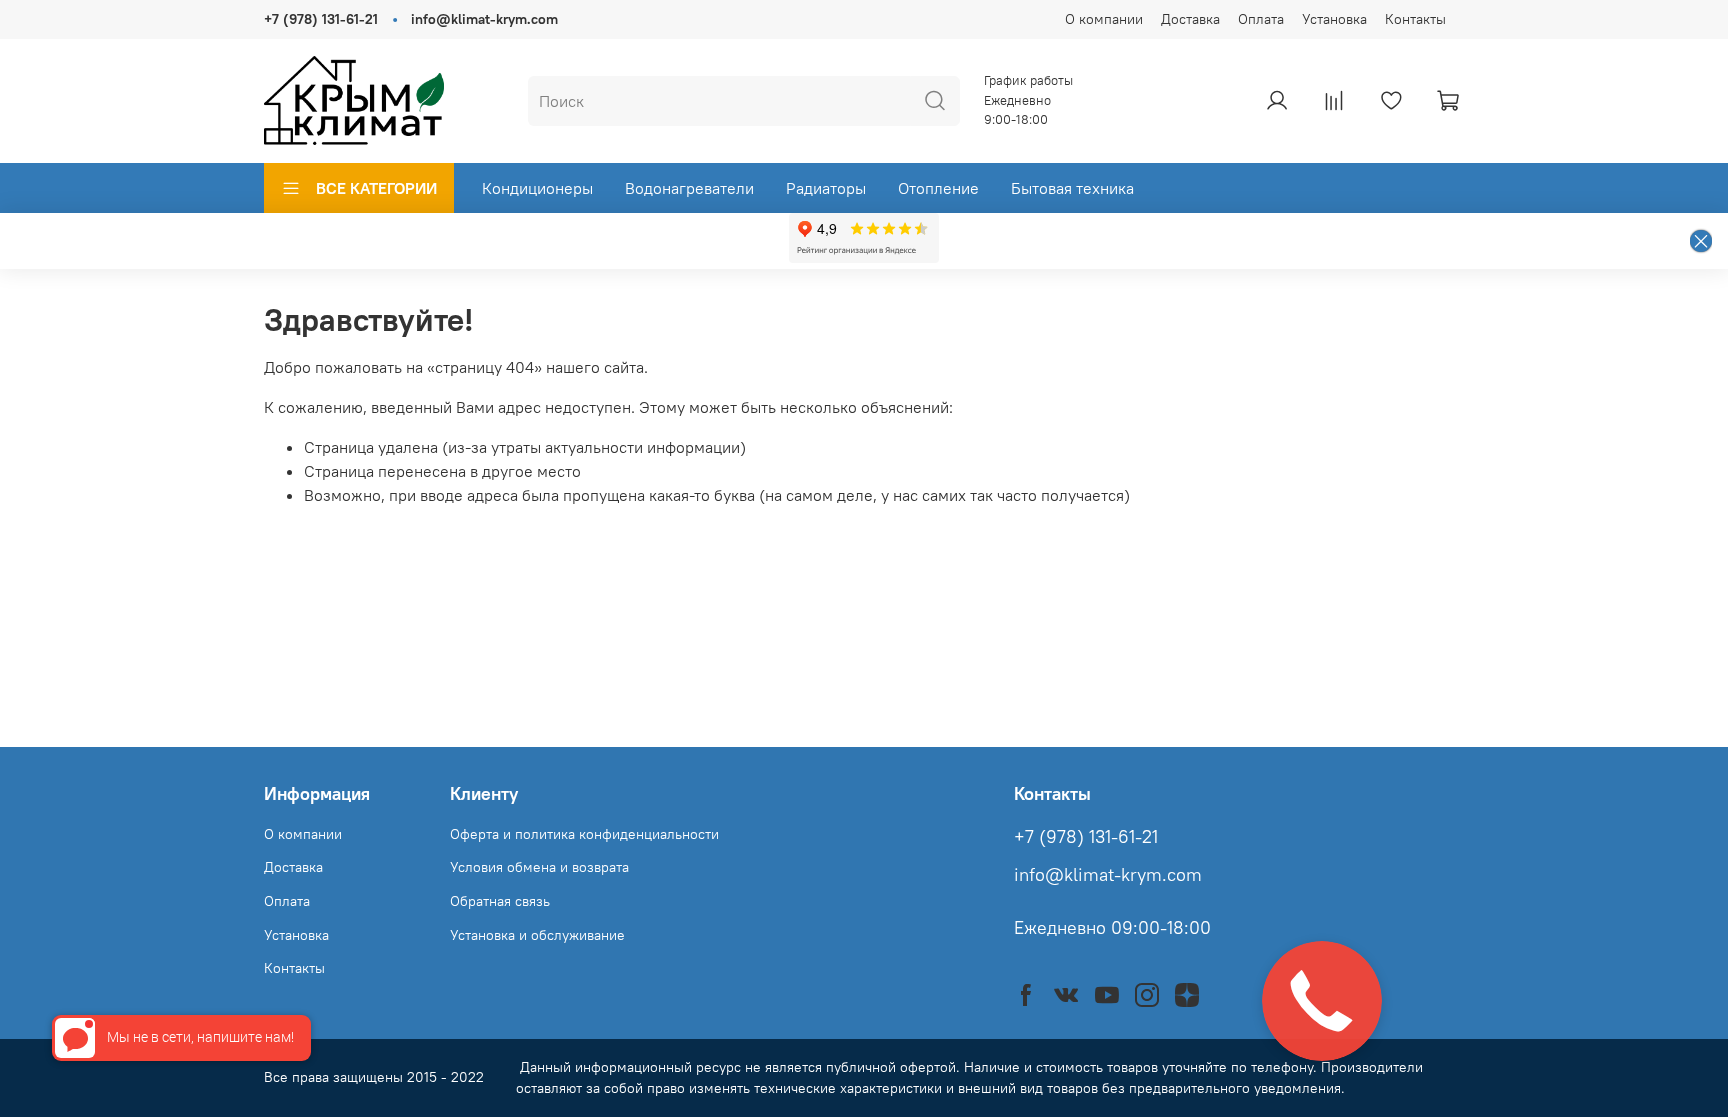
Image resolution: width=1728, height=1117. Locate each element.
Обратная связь (500, 901)
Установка (1334, 19)
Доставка (1190, 19)
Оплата (1261, 19)
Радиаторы (826, 188)
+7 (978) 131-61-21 (321, 19)
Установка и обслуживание (537, 935)
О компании (1104, 19)
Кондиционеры (537, 188)
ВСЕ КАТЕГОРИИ (376, 188)
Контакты (1415, 19)
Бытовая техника (1072, 188)
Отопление (938, 188)
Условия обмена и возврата (539, 867)
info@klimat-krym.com (484, 19)
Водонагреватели (689, 188)
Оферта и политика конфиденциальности (584, 834)
